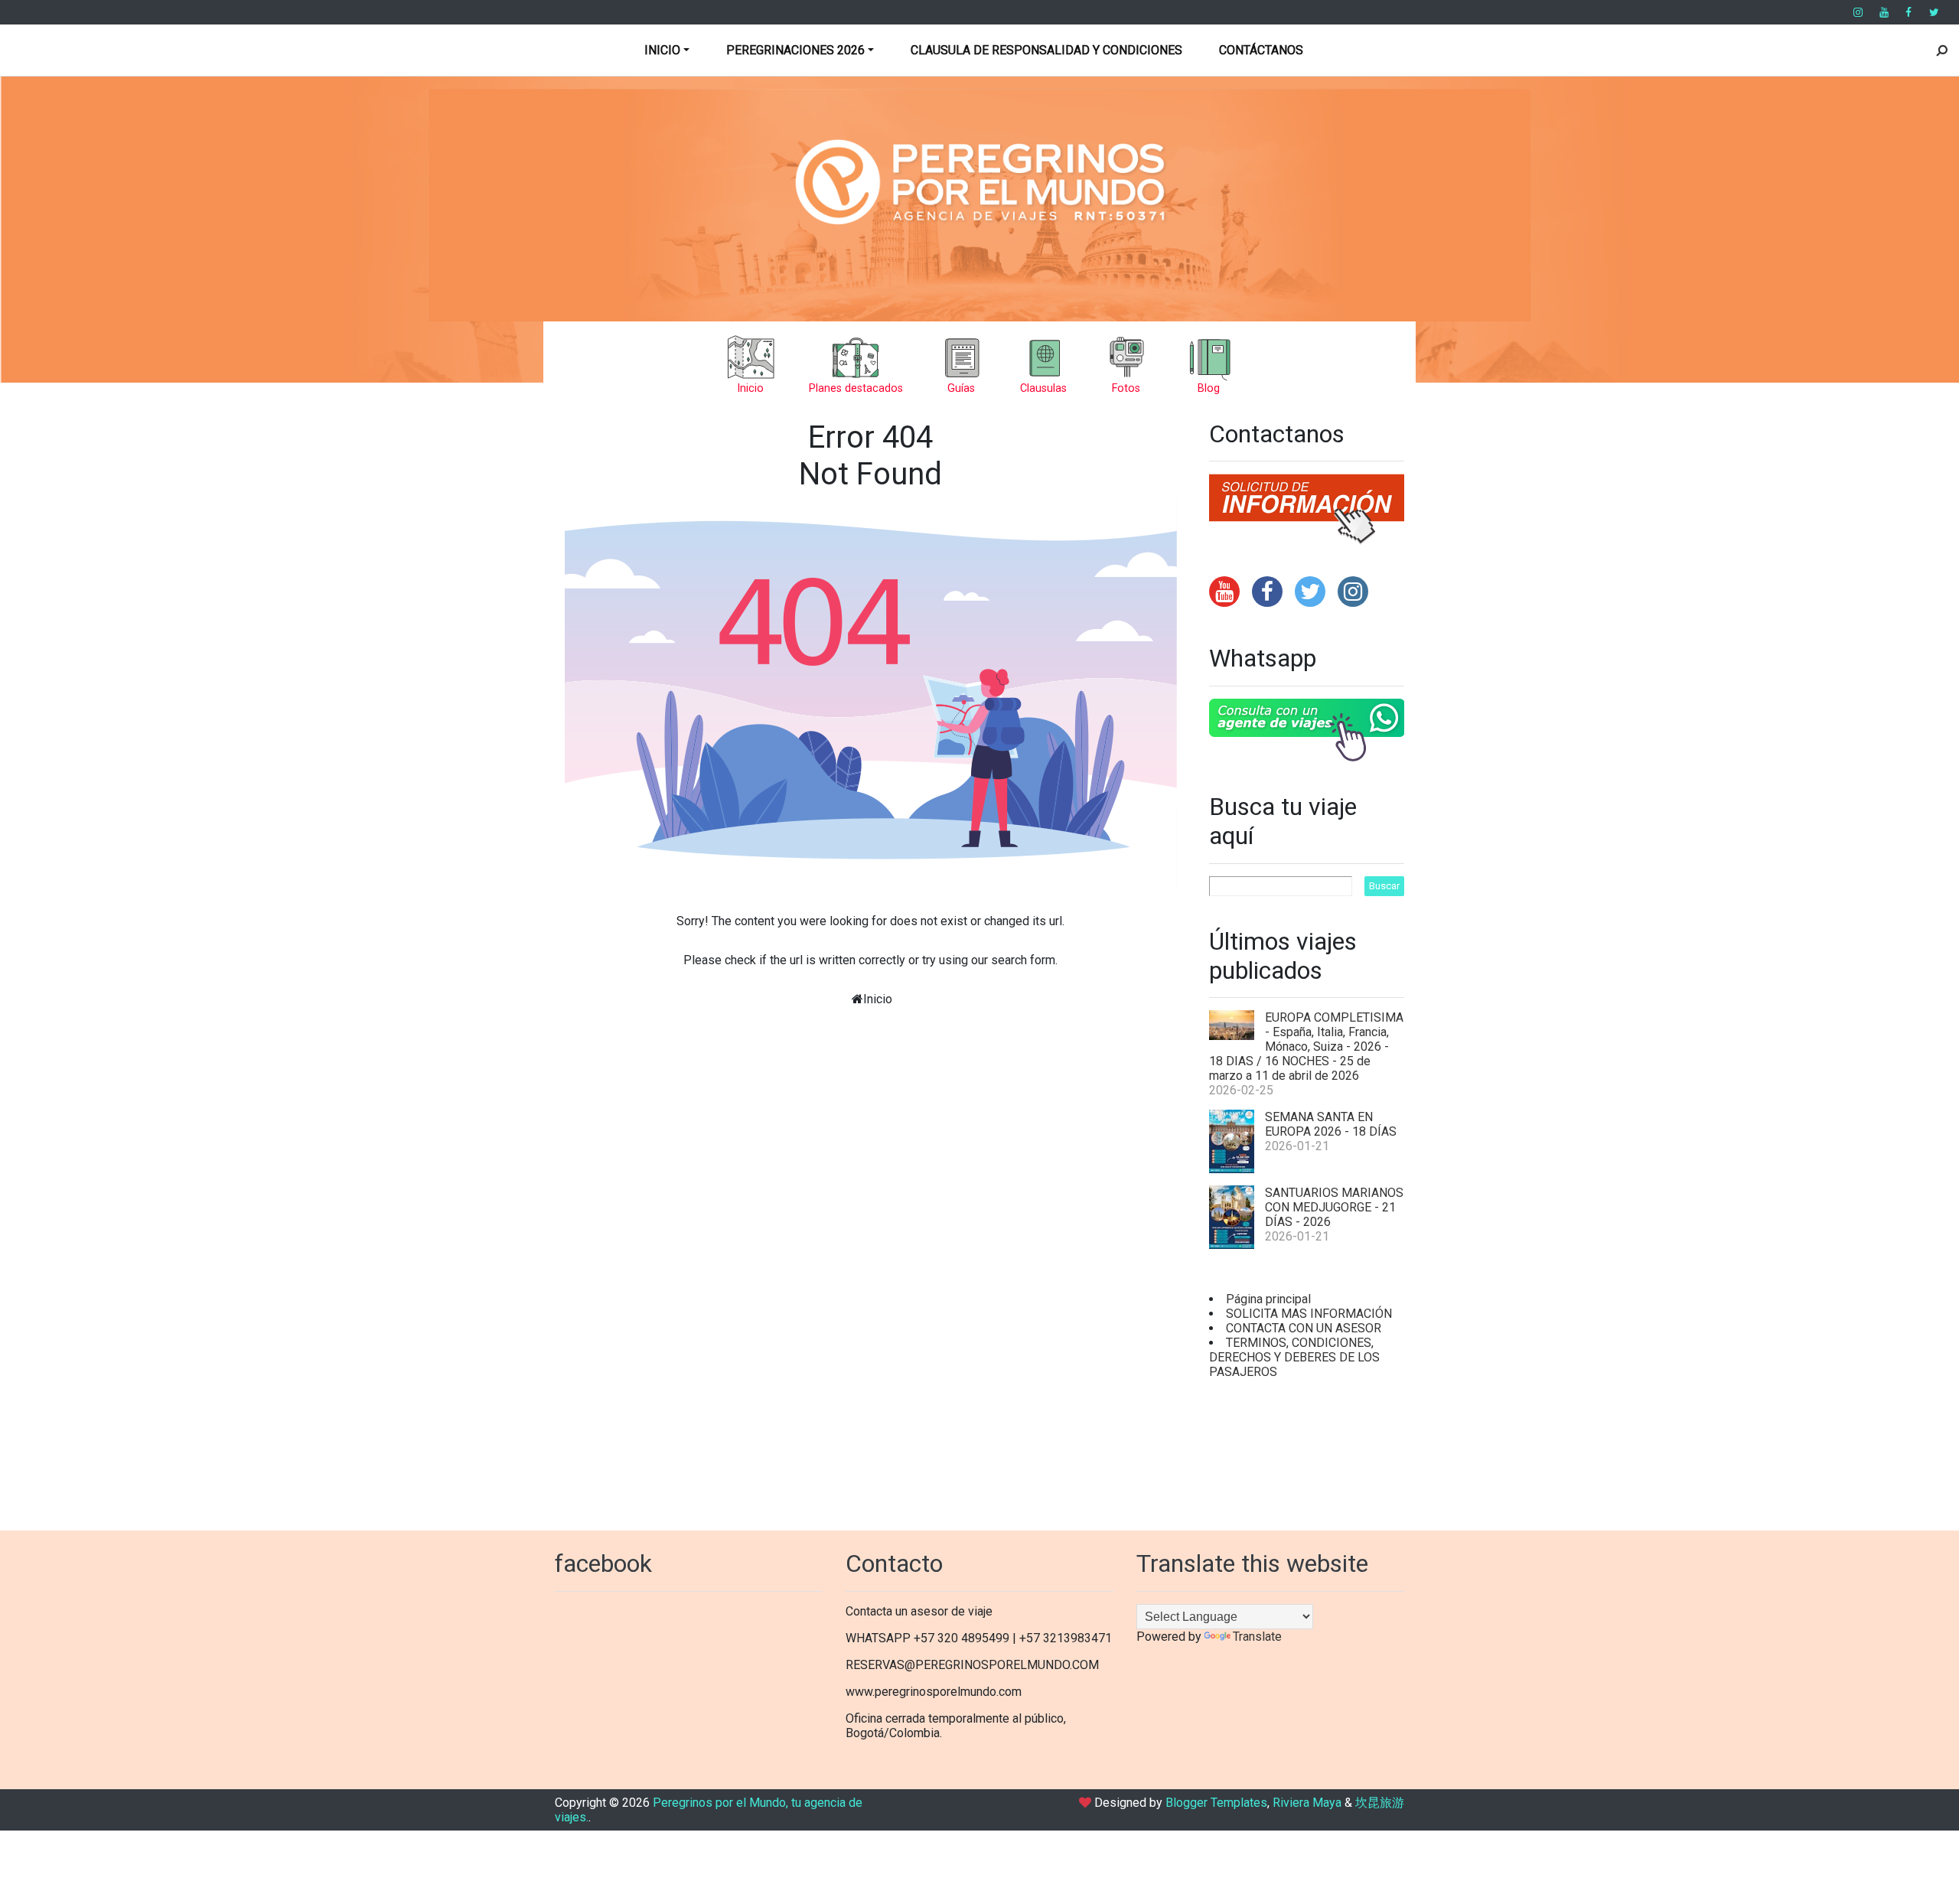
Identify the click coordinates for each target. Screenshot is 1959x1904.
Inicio (878, 999)
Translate (1257, 1637)
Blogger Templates (1216, 1803)
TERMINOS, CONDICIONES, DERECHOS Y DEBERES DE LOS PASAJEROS (1294, 1357)
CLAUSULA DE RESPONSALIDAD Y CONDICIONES (1046, 50)
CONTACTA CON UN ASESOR (1304, 1328)
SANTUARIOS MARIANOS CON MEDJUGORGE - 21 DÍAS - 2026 (1334, 1207)
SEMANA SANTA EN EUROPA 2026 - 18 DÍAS (1331, 1124)
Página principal (1268, 1299)
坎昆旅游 (1380, 1803)
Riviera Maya (1307, 1803)
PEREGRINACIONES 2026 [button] (795, 50)
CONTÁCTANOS (1261, 50)
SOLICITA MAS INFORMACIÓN (1309, 1314)
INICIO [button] (662, 50)
